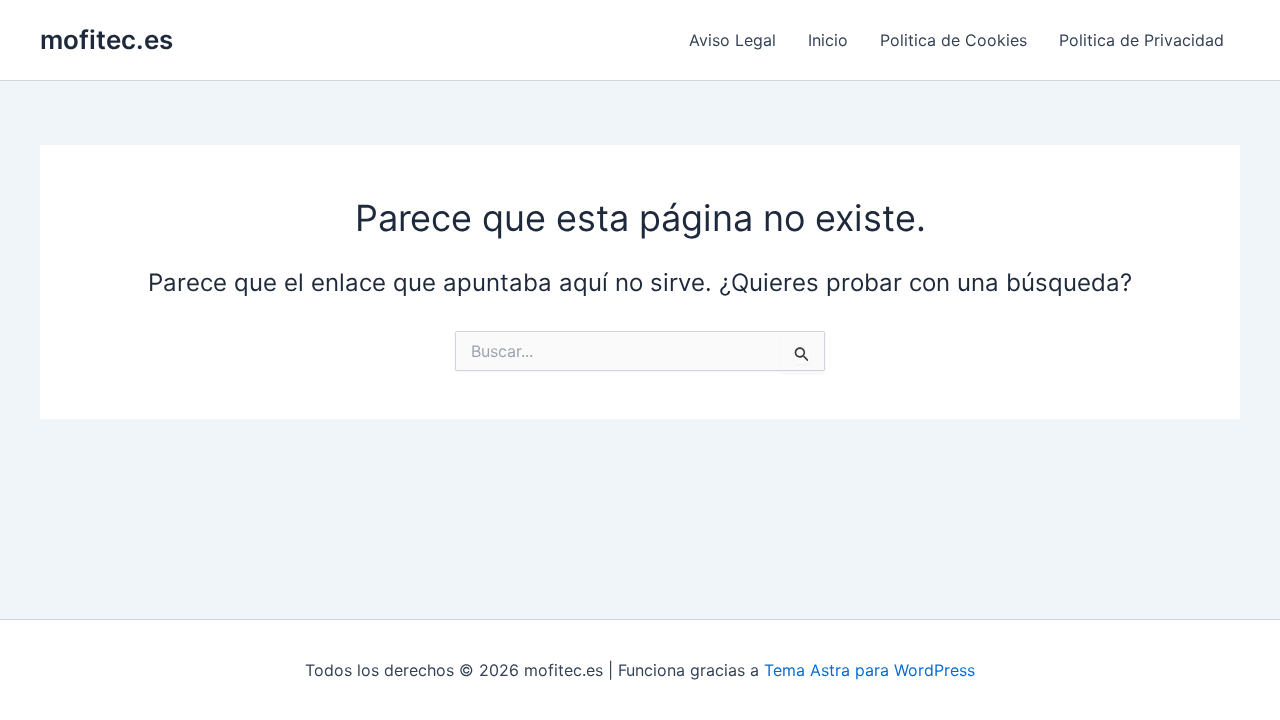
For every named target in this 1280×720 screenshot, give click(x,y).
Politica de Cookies (953, 40)
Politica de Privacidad (1141, 40)
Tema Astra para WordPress (869, 670)
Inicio (828, 40)
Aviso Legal (732, 40)
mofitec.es (106, 39)
